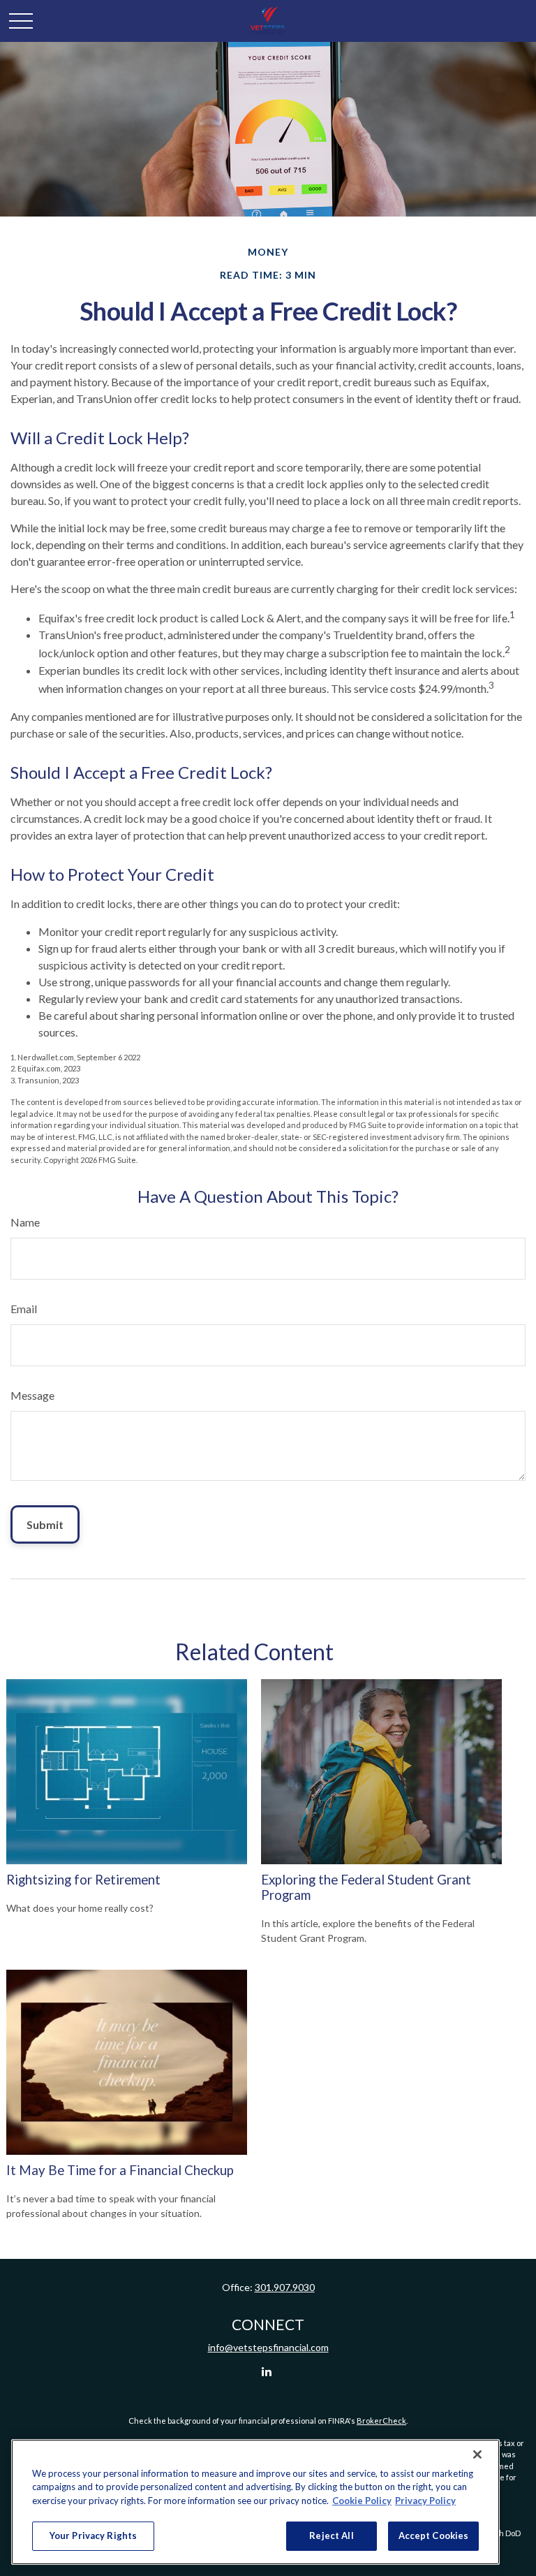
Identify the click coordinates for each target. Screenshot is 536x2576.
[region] (255, 2502)
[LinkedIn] (267, 2371)
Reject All (331, 2535)
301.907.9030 (285, 2287)
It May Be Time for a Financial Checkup (120, 2170)
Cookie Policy (362, 2501)
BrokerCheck (381, 2421)
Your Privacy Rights (93, 2535)
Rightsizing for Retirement (83, 1880)
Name (25, 1222)
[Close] (477, 2454)
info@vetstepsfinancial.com (268, 2347)
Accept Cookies (434, 2535)
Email (24, 1309)
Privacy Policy (425, 2501)
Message (32, 1395)
